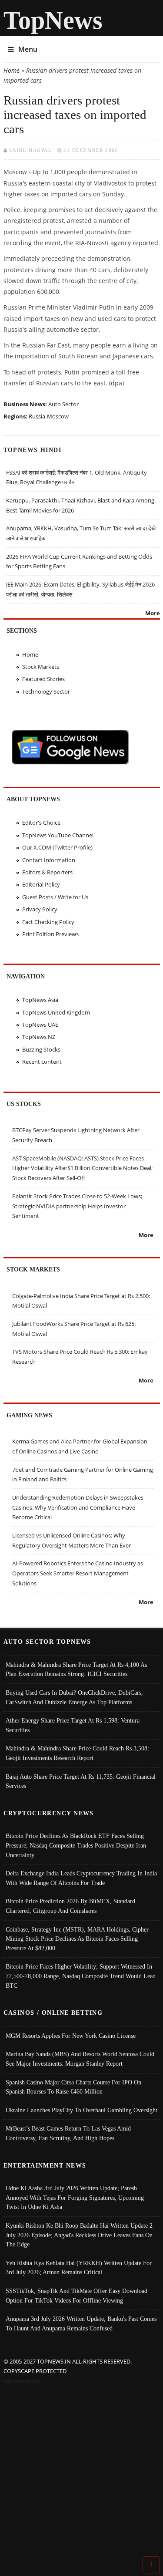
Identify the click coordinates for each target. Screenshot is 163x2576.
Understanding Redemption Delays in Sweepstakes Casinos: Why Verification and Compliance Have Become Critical (78, 1507)
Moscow (58, 416)
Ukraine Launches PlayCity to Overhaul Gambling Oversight (81, 2110)
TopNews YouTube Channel (58, 835)
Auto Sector (63, 404)
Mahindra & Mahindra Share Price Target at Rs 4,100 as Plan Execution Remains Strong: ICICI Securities (76, 1669)
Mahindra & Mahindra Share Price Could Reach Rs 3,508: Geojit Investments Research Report (77, 1753)
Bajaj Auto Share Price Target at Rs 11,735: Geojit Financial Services (81, 1781)
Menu (28, 49)
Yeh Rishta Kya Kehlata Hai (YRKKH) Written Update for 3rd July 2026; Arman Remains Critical (79, 2268)
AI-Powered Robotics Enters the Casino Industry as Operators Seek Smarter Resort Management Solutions (78, 1573)
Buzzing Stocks (41, 1049)
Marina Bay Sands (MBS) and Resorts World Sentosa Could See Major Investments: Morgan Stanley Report (80, 2059)
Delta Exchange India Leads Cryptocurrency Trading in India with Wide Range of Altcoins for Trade (81, 1878)
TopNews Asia (40, 1000)
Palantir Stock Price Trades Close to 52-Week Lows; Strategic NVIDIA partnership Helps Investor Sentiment (77, 1206)
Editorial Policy (41, 884)
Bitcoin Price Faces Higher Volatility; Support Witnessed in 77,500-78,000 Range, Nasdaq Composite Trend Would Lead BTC (81, 1976)
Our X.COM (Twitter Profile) (57, 847)
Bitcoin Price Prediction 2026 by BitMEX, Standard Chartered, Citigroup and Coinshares (70, 1906)
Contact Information (49, 860)
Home (12, 70)
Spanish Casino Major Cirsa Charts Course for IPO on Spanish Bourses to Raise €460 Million (73, 2087)
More (153, 613)
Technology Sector (46, 691)
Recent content (42, 1062)
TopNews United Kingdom (56, 1012)
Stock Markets (41, 667)
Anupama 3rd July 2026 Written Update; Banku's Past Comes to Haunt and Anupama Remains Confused (81, 2323)
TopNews (53, 20)
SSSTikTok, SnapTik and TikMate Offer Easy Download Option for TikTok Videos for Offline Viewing (77, 2296)
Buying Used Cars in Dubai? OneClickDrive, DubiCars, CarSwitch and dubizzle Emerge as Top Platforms (74, 1697)
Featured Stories (43, 679)
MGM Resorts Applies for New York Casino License (71, 2036)
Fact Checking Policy (48, 922)
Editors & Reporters (47, 872)
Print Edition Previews (50, 934)
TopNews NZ (39, 1037)
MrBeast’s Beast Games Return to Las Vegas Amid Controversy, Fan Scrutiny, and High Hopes (68, 2133)
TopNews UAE (40, 1025)
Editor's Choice (41, 823)
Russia (37, 416)
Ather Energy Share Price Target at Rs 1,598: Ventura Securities (73, 1725)
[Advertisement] (81, 2472)
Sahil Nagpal (30, 150)
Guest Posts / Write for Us (55, 897)
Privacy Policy (40, 909)
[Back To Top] (151, 2564)
